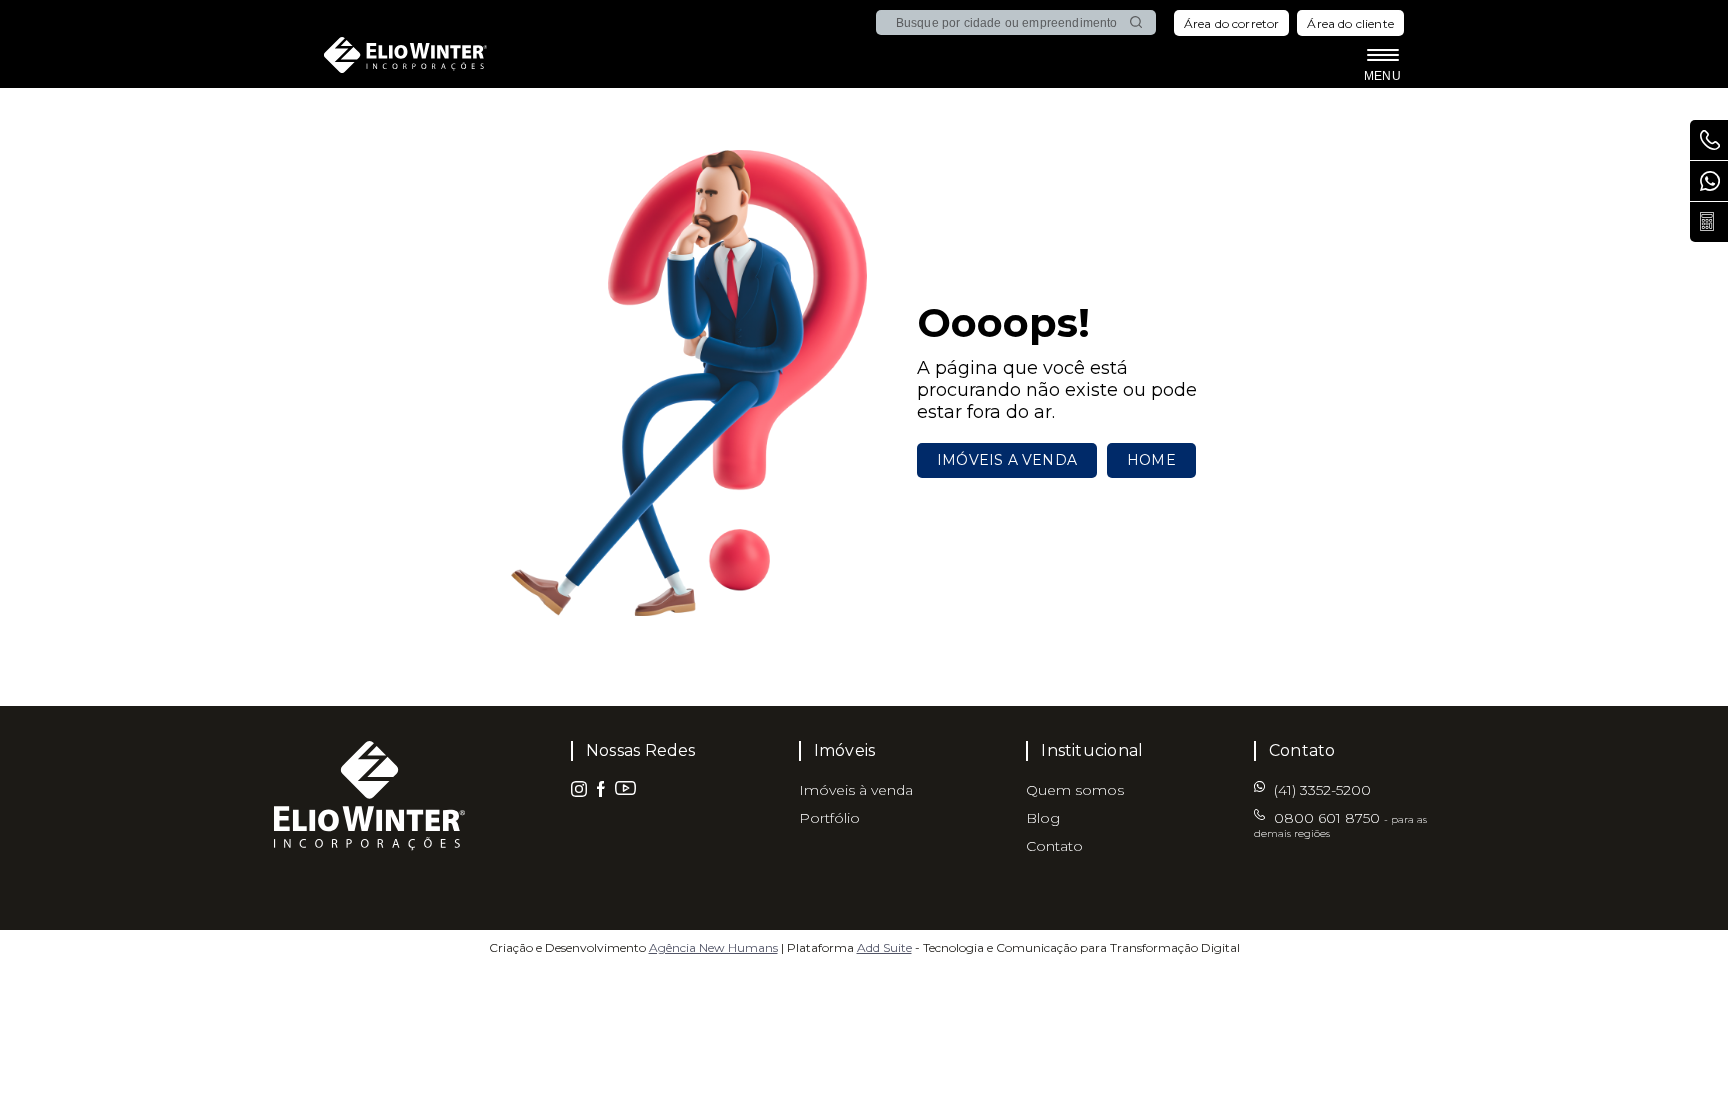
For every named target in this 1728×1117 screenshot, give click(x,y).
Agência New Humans (713, 947)
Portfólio (829, 818)
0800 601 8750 (1340, 824)
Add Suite (884, 947)
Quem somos (1075, 790)
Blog (1043, 818)
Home (1151, 460)
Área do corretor (1232, 23)
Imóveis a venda (1007, 460)
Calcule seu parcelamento (1709, 222)
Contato (1054, 846)
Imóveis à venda (856, 790)
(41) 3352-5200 (1709, 181)
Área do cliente (1350, 23)
